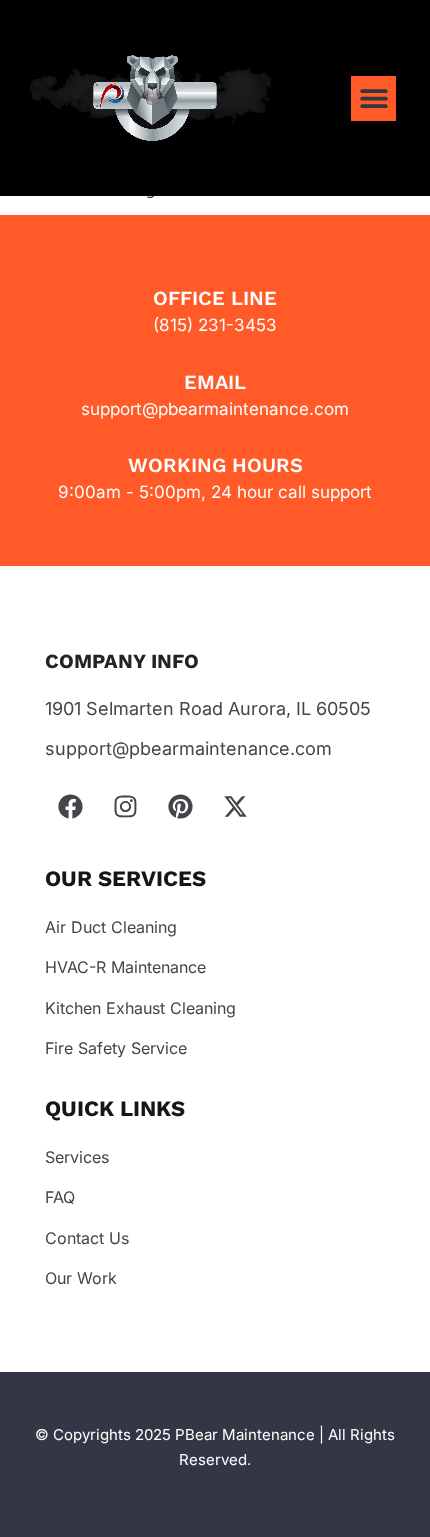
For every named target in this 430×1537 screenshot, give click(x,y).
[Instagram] (125, 807)
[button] (373, 98)
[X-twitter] (235, 807)
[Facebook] (70, 807)
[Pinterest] (180, 807)
